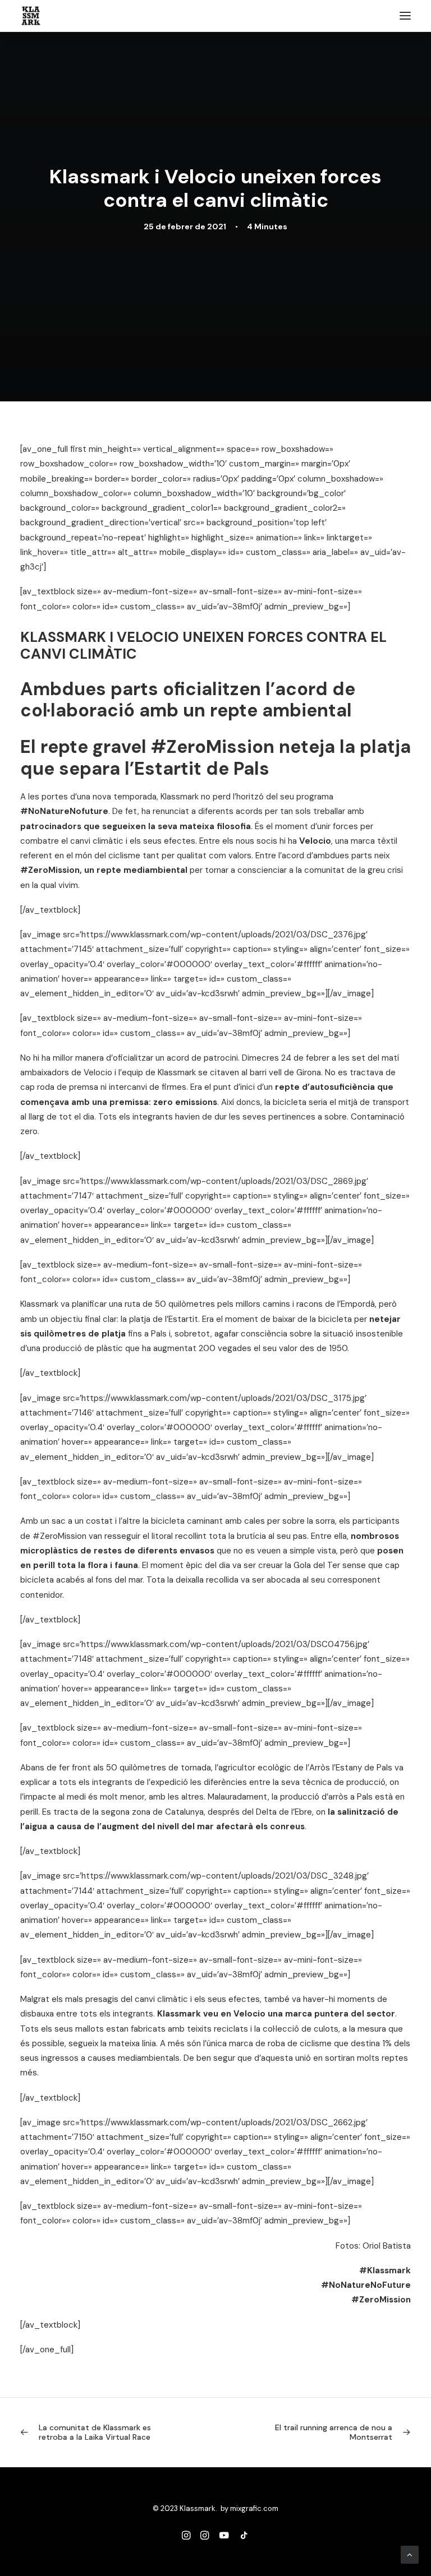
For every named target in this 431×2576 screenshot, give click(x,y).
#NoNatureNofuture (64, 811)
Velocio (315, 841)
